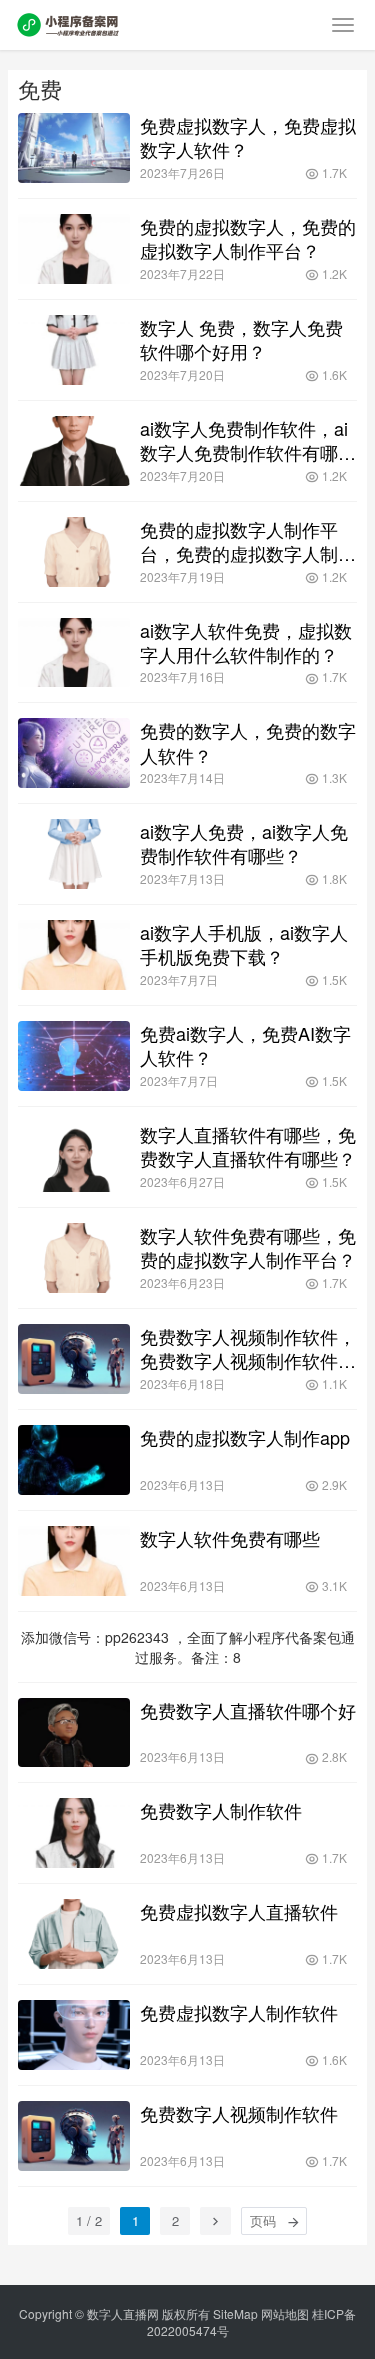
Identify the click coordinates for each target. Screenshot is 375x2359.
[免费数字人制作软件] (74, 1833)
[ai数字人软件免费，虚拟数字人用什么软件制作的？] (74, 653)
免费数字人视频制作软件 (239, 2113)
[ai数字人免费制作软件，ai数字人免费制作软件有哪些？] (74, 451)
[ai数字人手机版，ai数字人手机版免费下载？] (74, 955)
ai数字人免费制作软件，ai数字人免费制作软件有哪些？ (244, 440)
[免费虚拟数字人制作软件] (74, 2035)
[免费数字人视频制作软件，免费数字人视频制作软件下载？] (74, 1359)
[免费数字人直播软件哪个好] (74, 1733)
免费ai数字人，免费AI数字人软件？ (245, 1045)
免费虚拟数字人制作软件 (239, 2012)
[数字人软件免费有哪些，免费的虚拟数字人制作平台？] (74, 1258)
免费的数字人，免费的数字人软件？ (248, 742)
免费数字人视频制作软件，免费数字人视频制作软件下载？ (248, 1348)
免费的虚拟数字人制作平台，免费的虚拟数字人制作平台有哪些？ (248, 541)
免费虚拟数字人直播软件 (239, 1911)
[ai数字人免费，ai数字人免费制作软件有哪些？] (74, 854)
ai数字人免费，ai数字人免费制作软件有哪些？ (244, 843)
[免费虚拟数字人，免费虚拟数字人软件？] (74, 148)
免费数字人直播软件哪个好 (248, 1710)
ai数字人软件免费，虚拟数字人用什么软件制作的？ (246, 642)
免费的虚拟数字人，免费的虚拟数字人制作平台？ (248, 238)
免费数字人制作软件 (221, 1810)
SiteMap (235, 2313)
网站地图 (285, 2313)
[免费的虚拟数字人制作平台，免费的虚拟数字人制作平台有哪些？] (74, 552)
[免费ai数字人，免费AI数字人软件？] (74, 1056)
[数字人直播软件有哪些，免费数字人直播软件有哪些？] (74, 1157)
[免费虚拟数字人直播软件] (74, 1934)
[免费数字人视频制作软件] (74, 2136)
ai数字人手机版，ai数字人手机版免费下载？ (244, 944)
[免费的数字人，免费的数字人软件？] (74, 753)
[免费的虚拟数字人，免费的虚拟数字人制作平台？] (74, 249)
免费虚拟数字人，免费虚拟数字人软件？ (248, 137)
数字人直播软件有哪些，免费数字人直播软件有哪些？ (248, 1146)
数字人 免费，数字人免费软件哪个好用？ (241, 339)
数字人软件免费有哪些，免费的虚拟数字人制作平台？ (248, 1247)
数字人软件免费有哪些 (230, 1538)
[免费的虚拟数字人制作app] (74, 1460)
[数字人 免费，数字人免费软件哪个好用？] (74, 350)
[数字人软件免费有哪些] (74, 1561)
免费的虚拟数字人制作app (245, 1437)
